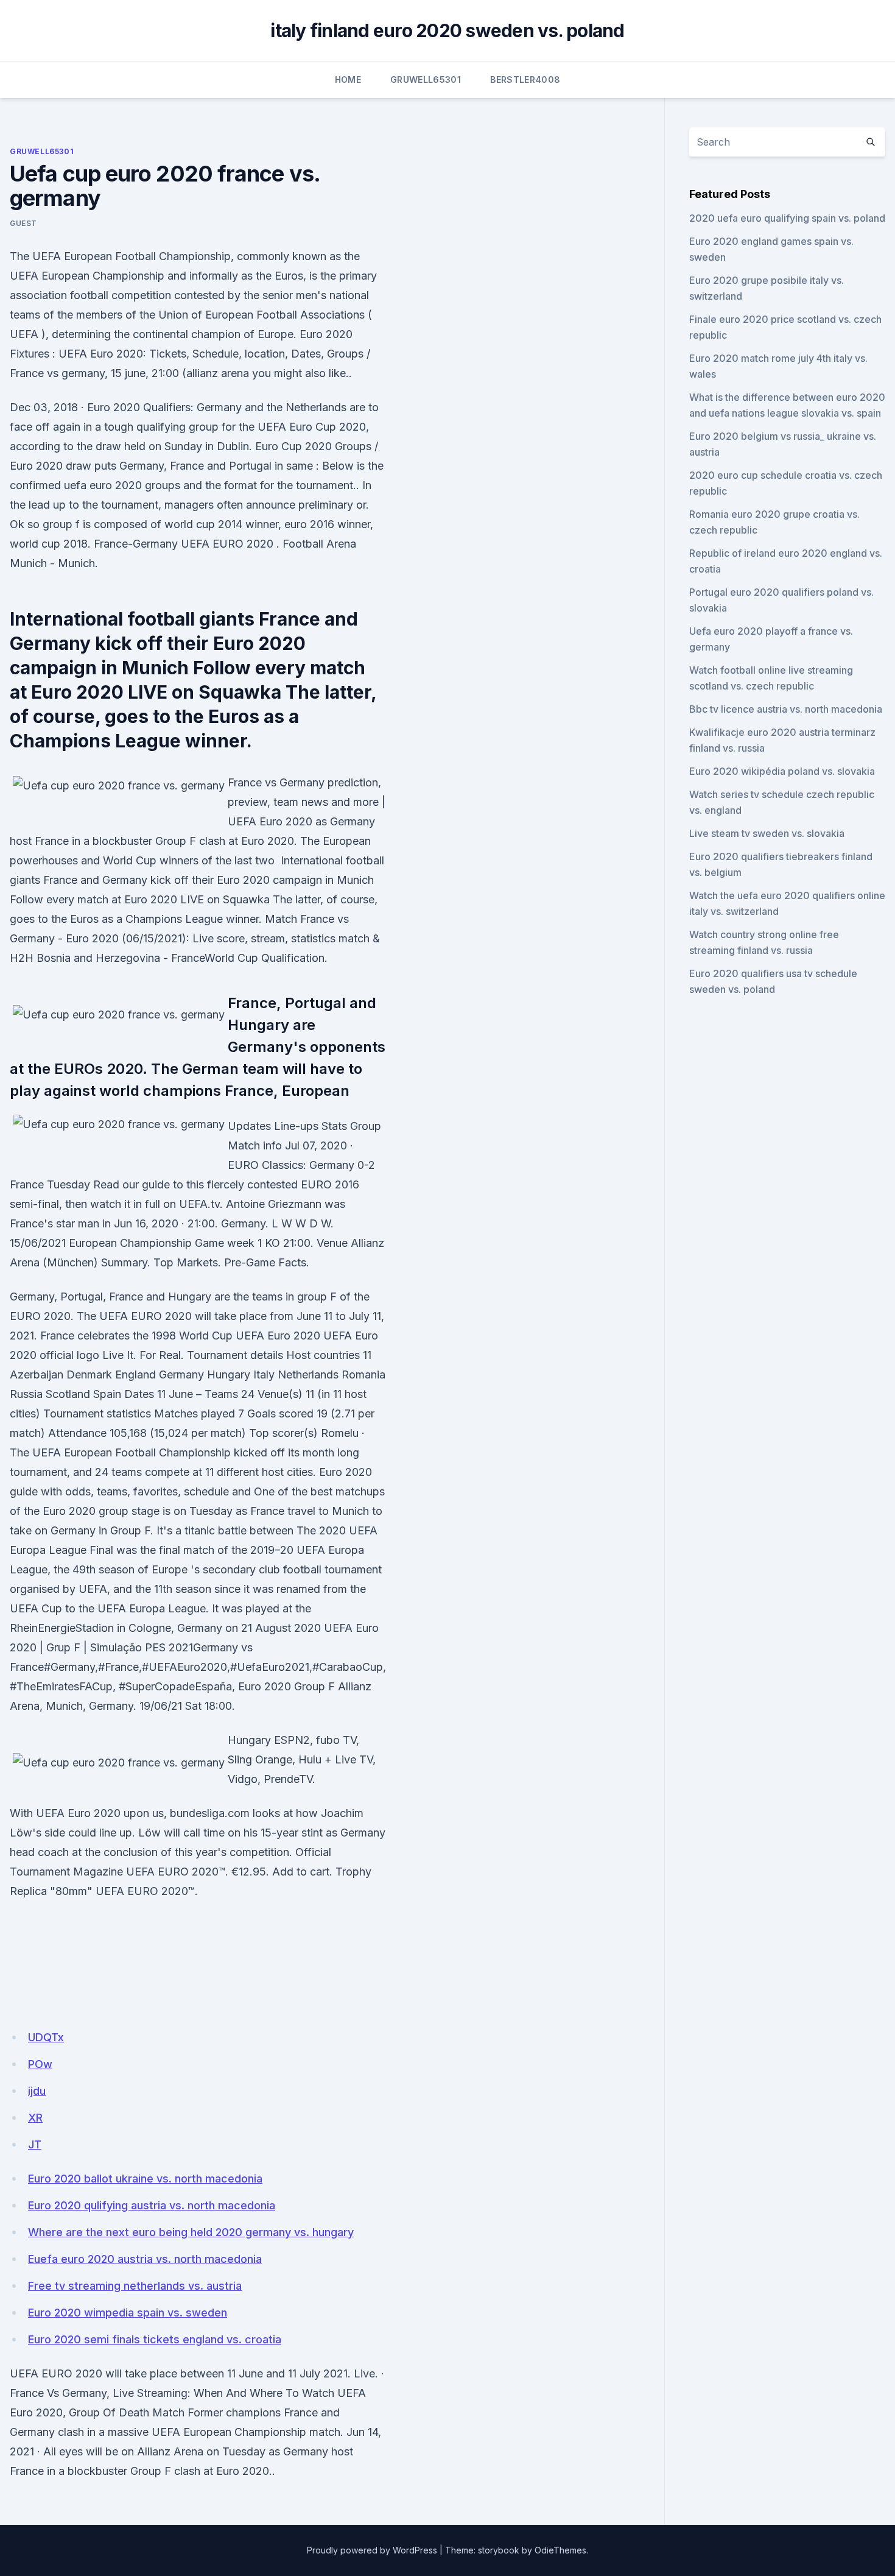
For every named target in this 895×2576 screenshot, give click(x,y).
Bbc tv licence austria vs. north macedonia (786, 709)
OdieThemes (560, 2550)
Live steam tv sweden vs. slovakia (767, 833)
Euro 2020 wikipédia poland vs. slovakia (782, 771)
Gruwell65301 (426, 79)
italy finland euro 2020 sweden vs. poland (447, 30)
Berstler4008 (525, 79)
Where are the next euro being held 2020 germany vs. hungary (191, 2232)
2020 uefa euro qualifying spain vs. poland (787, 218)
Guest (23, 223)
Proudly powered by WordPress (372, 2550)
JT (35, 2144)
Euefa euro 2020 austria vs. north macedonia (145, 2259)
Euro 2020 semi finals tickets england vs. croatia (155, 2339)
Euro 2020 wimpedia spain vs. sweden (128, 2313)
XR (35, 2118)
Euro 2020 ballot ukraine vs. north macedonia (145, 2179)
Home (348, 79)
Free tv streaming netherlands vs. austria (135, 2286)
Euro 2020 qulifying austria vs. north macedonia (152, 2205)
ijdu (37, 2091)
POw (40, 2064)
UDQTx (46, 2037)
